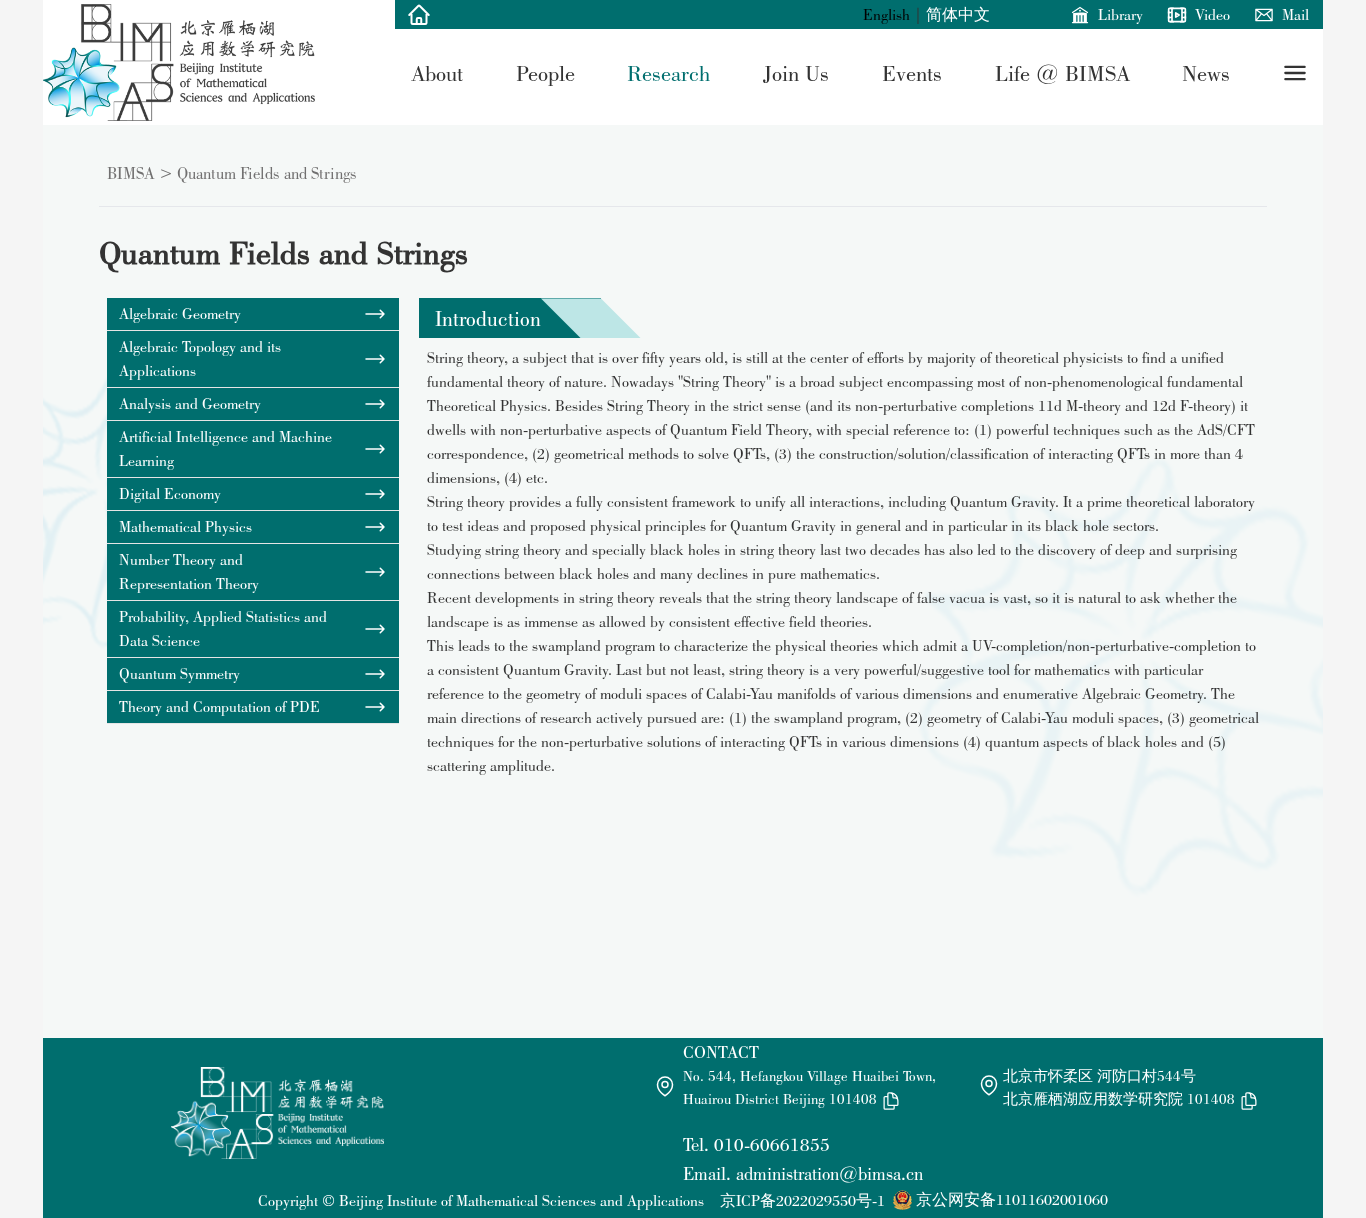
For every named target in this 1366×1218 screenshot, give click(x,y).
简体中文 (958, 14)
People (545, 73)
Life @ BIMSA (1062, 73)
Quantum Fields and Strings (267, 173)
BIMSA (131, 173)
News (1206, 73)
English (886, 14)
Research (668, 73)
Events (912, 73)
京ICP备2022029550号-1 (802, 1200)
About (437, 73)
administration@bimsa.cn (829, 1173)
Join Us (796, 73)
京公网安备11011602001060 (1012, 1199)
